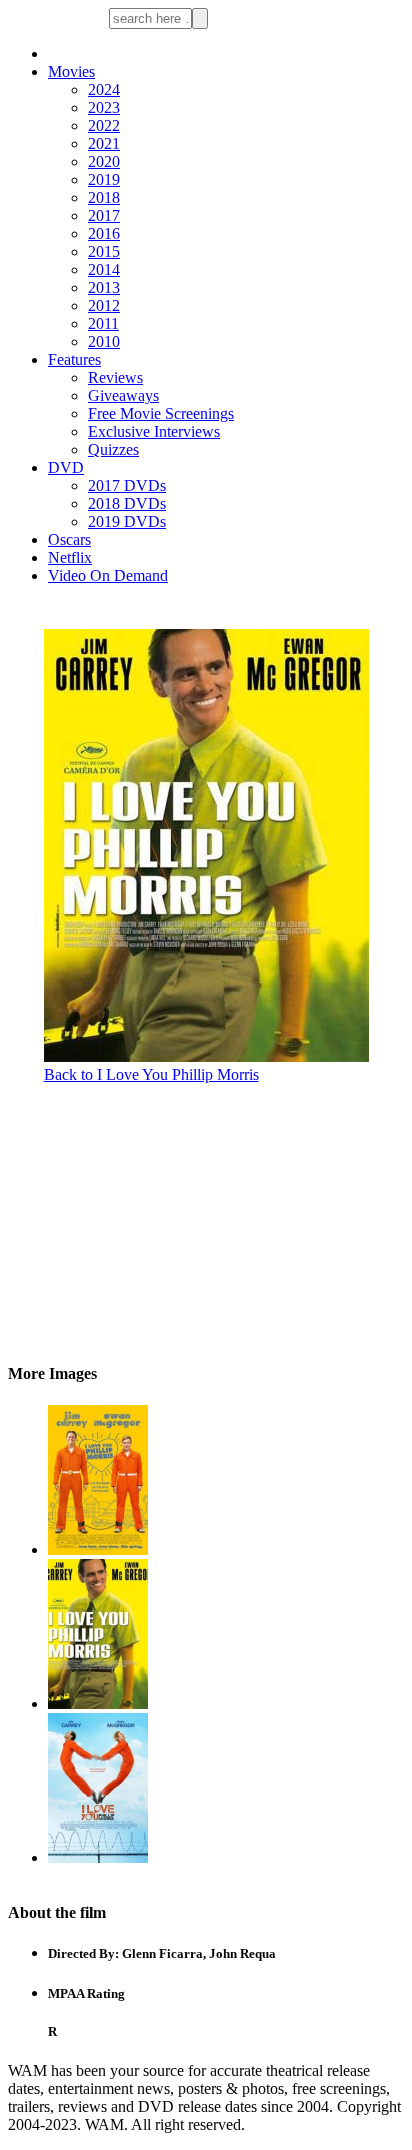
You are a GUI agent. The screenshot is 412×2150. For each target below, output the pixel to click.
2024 (104, 89)
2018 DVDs (127, 503)
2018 (104, 197)
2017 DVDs (127, 485)
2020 (104, 161)
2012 (104, 305)
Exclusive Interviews (154, 431)
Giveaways (123, 395)
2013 (104, 287)
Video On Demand (108, 575)
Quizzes (113, 449)
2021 (104, 143)
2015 (104, 251)
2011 (103, 323)
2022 (104, 125)
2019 (104, 179)
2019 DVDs (127, 521)
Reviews (115, 377)
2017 (104, 215)
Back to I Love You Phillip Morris (151, 1074)
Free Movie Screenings (161, 413)
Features (74, 359)
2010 (104, 341)
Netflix (70, 557)
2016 (104, 233)
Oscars (69, 539)
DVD (66, 467)
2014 (104, 269)
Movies (71, 71)
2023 (104, 107)
